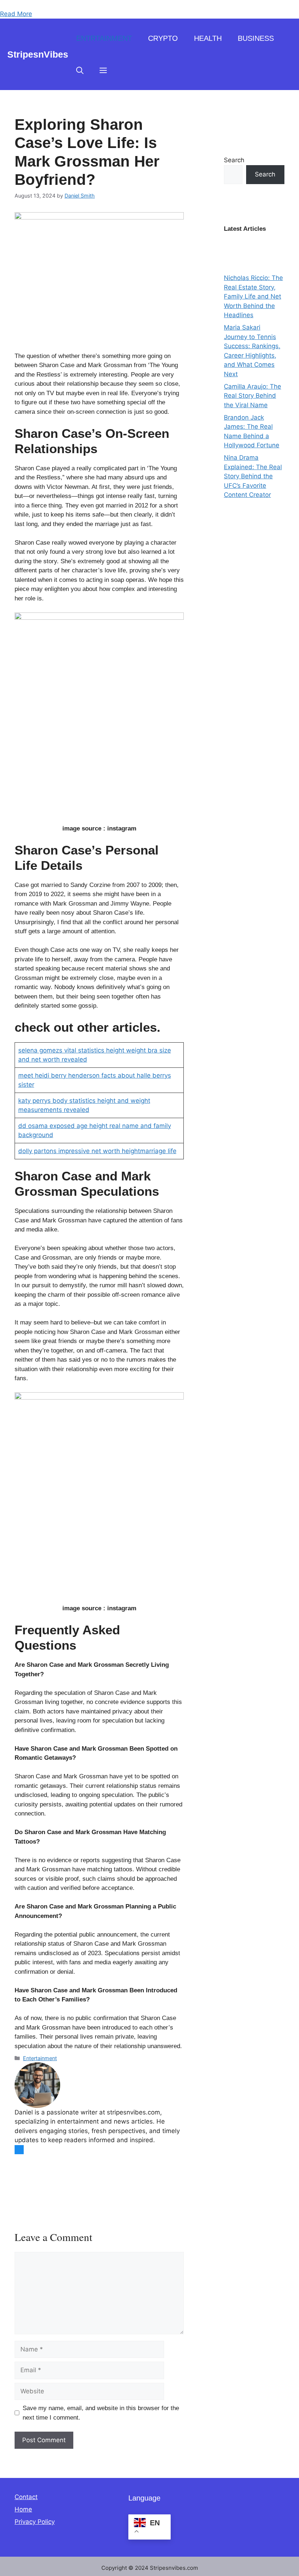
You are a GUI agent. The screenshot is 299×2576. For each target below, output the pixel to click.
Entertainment (40, 2058)
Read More (16, 14)
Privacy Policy (35, 2522)
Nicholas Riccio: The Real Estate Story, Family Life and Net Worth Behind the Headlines (253, 296)
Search (234, 160)
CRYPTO (163, 38)
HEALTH (208, 38)
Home (23, 2509)
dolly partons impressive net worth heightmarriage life (97, 1151)
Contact (26, 2497)
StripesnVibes (38, 54)
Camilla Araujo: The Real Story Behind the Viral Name (253, 396)
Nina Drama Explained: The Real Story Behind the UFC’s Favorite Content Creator (253, 476)
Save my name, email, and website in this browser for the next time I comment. (101, 2413)
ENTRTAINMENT (104, 38)
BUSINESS (256, 38)
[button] (80, 70)
